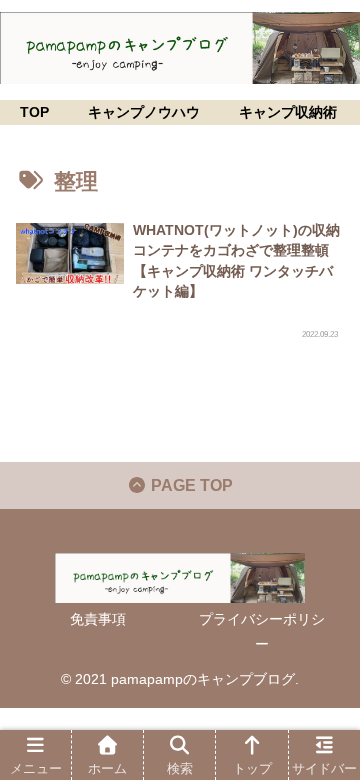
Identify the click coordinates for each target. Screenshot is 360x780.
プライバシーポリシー (262, 631)
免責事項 (98, 619)
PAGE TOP (190, 485)
